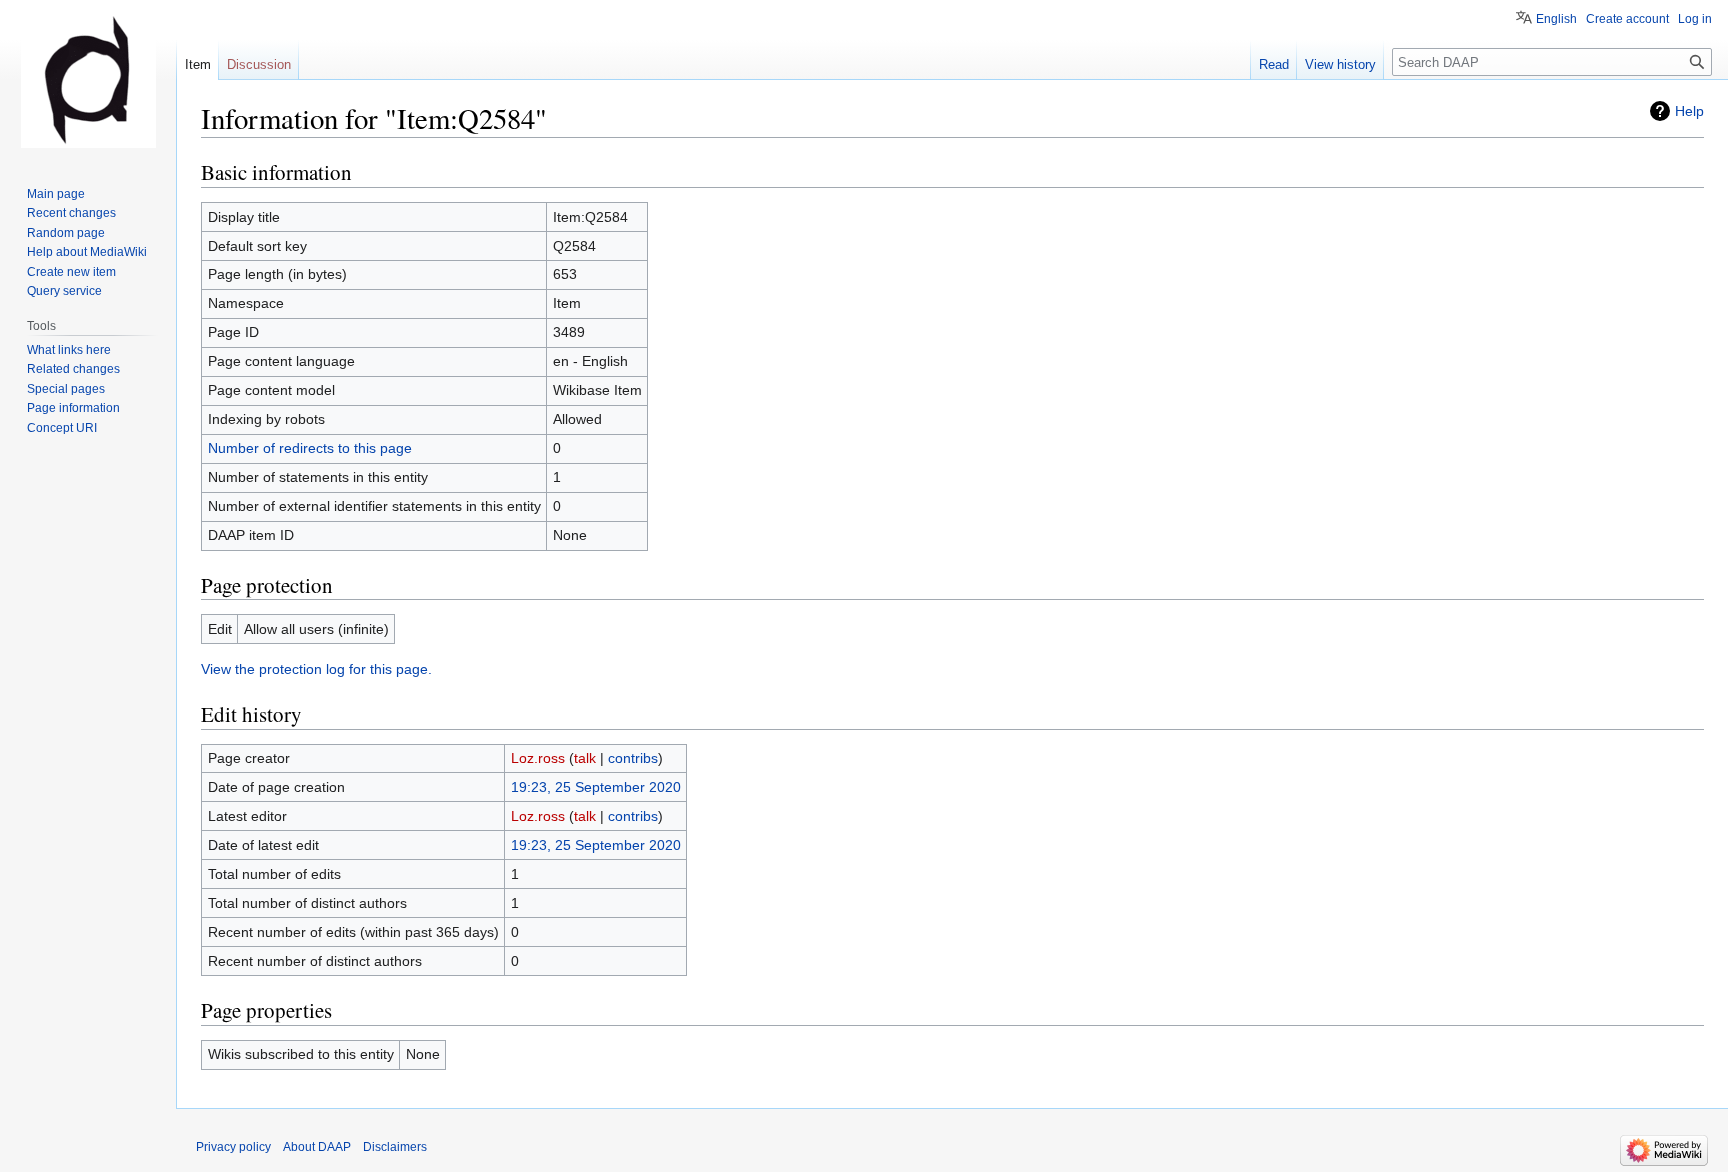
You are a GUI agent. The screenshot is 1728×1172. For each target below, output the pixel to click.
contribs (633, 758)
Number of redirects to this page (310, 448)
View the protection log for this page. (316, 669)
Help (1689, 111)
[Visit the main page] (88, 80)
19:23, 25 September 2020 (596, 787)
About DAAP (317, 1147)
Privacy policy (233, 1147)
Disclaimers (395, 1147)
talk (585, 758)
